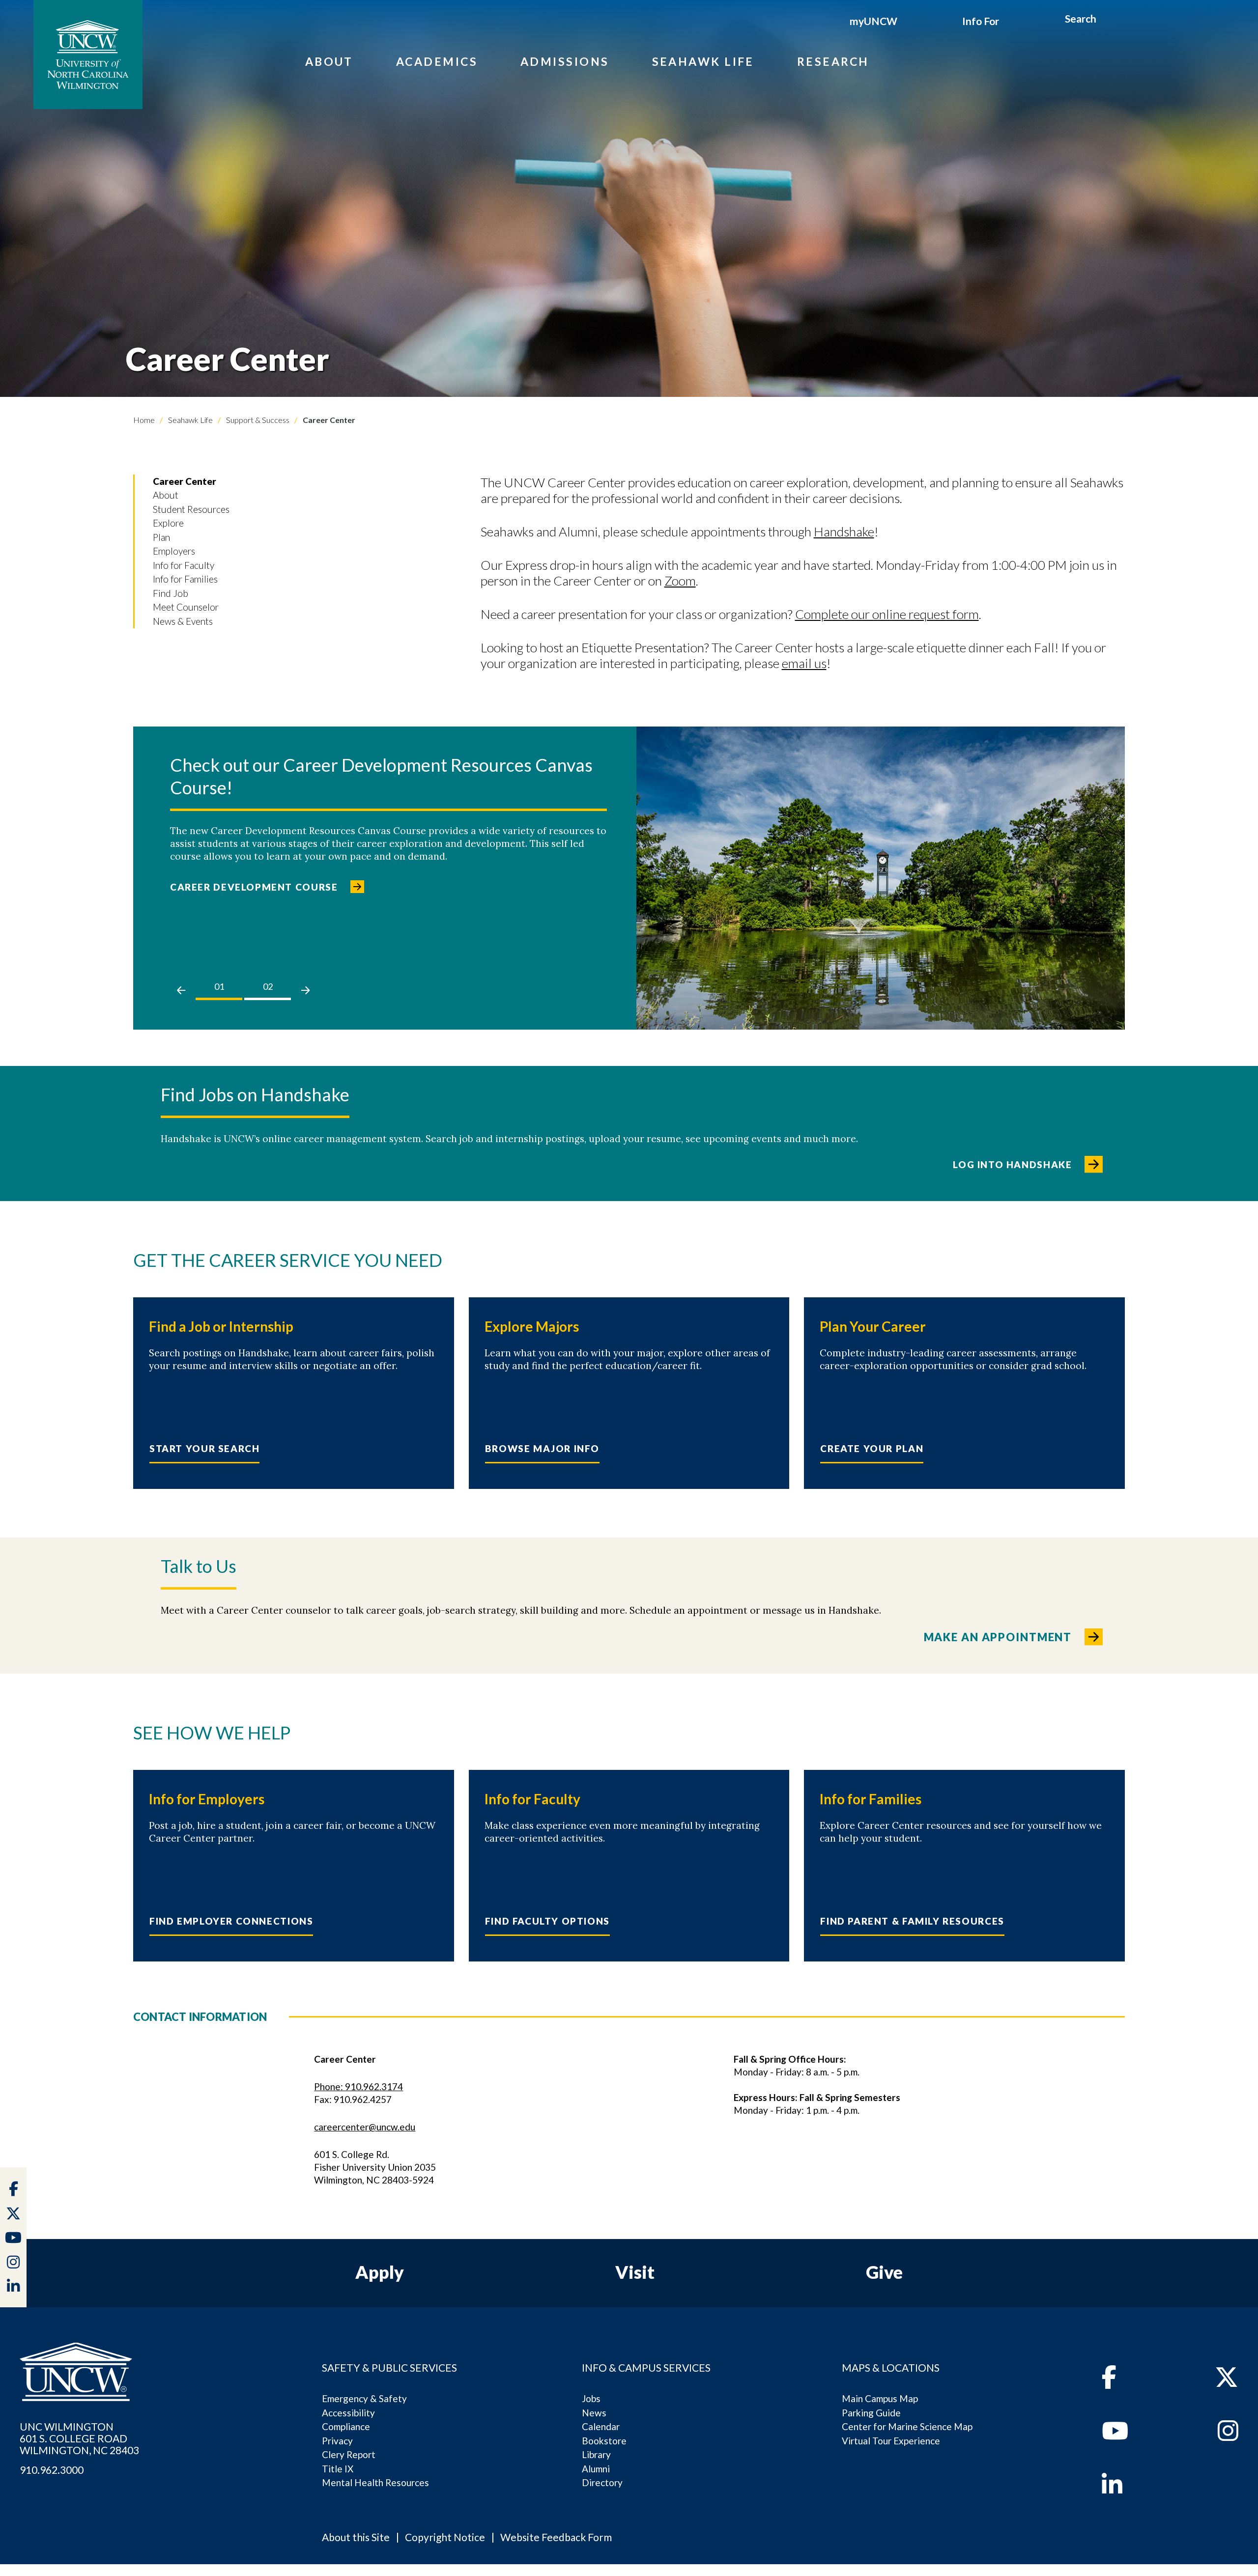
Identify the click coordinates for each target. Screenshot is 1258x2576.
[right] (305, 990)
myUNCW (873, 21)
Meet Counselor (186, 607)
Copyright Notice (445, 2537)
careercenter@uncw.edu (365, 2127)
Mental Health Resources (375, 2482)
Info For (981, 21)
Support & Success (257, 420)
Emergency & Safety (364, 2398)
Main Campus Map (880, 2398)
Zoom (680, 581)
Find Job (171, 593)
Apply (380, 2272)
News (594, 2413)
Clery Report (349, 2454)
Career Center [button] (185, 481)
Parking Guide (871, 2413)
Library (596, 2454)
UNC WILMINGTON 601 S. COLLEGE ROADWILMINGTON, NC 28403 (79, 2438)
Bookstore (604, 2441)
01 (219, 986)
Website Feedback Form (556, 2537)
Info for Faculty (184, 565)
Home (144, 420)
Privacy (337, 2441)
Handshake (844, 532)
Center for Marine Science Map (907, 2426)
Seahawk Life (703, 61)
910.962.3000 (52, 2470)
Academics (437, 61)
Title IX (338, 2469)
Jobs (591, 2398)
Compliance (346, 2426)
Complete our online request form (887, 614)
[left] (181, 990)
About (329, 61)
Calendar (601, 2426)
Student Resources (191, 509)
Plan (161, 537)
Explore (168, 523)
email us (804, 663)
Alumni (596, 2469)
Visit (635, 2272)
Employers (174, 551)
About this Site (356, 2537)
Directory (602, 2482)
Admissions (565, 61)
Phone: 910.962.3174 (358, 2086)
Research (833, 61)
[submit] (1107, 20)
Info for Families (185, 579)
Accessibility (348, 2413)
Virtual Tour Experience (891, 2441)
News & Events (183, 621)
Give (884, 2272)
